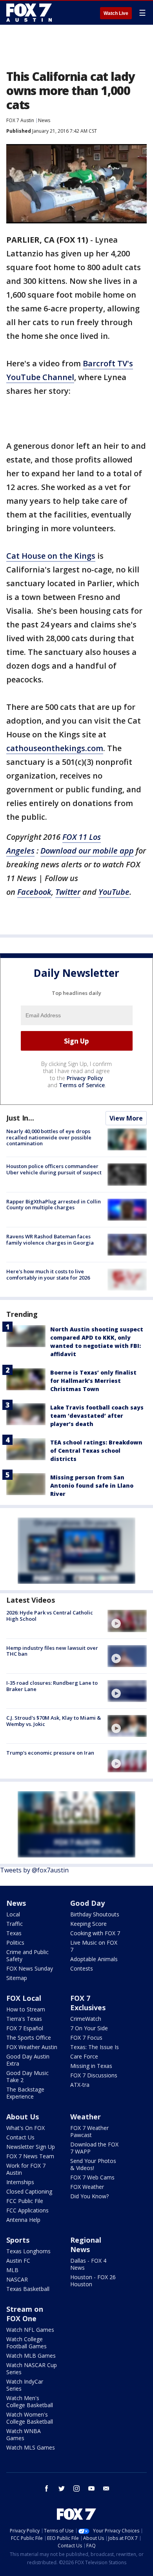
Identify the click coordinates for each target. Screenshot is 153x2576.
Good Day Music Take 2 (27, 2076)
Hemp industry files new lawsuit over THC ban (52, 1651)
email (106, 2488)
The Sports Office (29, 2038)
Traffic (15, 1924)
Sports (18, 2240)
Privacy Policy (85, 1078)
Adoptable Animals (94, 1959)
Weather (86, 2117)
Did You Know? (89, 2196)
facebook (47, 2488)
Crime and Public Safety (27, 1955)
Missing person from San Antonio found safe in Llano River (92, 1485)
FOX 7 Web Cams (92, 2177)
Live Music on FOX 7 (94, 1946)
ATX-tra (80, 2085)
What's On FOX (25, 2128)
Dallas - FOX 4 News (88, 2264)
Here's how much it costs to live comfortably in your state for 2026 (48, 1274)
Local (13, 1914)
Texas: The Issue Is (95, 2047)
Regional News (86, 2245)
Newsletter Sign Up (31, 2147)
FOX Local (24, 1998)
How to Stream (26, 2009)
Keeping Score (88, 1924)
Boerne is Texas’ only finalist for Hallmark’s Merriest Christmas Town (93, 1381)
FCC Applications (27, 2210)
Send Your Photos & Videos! (93, 2164)
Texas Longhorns (28, 2251)
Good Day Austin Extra (28, 2060)
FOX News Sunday (30, 1968)
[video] (127, 1621)
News (44, 120)
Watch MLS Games (31, 2447)
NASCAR (17, 2279)
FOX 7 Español (25, 2028)
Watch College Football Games (26, 2343)
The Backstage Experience (25, 2093)
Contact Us (20, 2137)
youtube (91, 2488)
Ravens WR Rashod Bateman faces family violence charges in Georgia (50, 1240)
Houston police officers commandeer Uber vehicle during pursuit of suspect (54, 1169)
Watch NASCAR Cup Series (32, 2368)
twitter (62, 2488)
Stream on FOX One (25, 2314)
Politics (15, 1943)
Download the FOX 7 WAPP (94, 2148)
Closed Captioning (29, 2191)
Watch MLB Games (31, 2356)
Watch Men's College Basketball (30, 2401)
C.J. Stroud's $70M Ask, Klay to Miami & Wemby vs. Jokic (54, 1721)
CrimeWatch (86, 2019)
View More (126, 1118)
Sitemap (17, 1978)
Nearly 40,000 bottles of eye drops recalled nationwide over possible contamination (49, 1137)
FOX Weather (87, 2187)
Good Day (87, 1903)
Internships (20, 2182)
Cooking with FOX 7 (95, 1933)
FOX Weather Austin (32, 2047)
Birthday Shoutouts (95, 1914)
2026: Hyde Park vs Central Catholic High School (50, 1616)
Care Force (84, 2056)
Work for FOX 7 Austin (26, 2169)
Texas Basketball (28, 2289)
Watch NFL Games (30, 2330)
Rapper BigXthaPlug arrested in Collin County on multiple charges (54, 1205)
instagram (76, 2488)
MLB (12, 2270)
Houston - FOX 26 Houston (93, 2281)
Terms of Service (82, 1085)
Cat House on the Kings (51, 556)
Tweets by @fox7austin (34, 1870)
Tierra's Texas (24, 2019)
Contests (82, 1968)
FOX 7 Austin (20, 120)
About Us (23, 2117)
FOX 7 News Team (30, 2156)
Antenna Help (23, 2220)
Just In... (20, 1118)
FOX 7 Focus (86, 2038)
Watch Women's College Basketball (30, 2418)
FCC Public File (25, 2201)
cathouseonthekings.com (55, 748)
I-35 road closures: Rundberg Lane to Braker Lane (52, 1686)
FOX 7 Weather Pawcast (89, 2131)
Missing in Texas (91, 2066)
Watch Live (116, 13)
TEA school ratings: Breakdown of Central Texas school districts (96, 1451)
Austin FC (18, 2261)
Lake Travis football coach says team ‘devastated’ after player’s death (97, 1416)
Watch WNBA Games (24, 2434)
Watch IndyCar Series (25, 2385)
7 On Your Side (89, 2028)
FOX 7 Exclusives (88, 2003)
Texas (14, 1933)
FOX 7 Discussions (94, 2075)
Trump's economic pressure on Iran (50, 1753)
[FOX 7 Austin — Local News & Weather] (29, 13)
